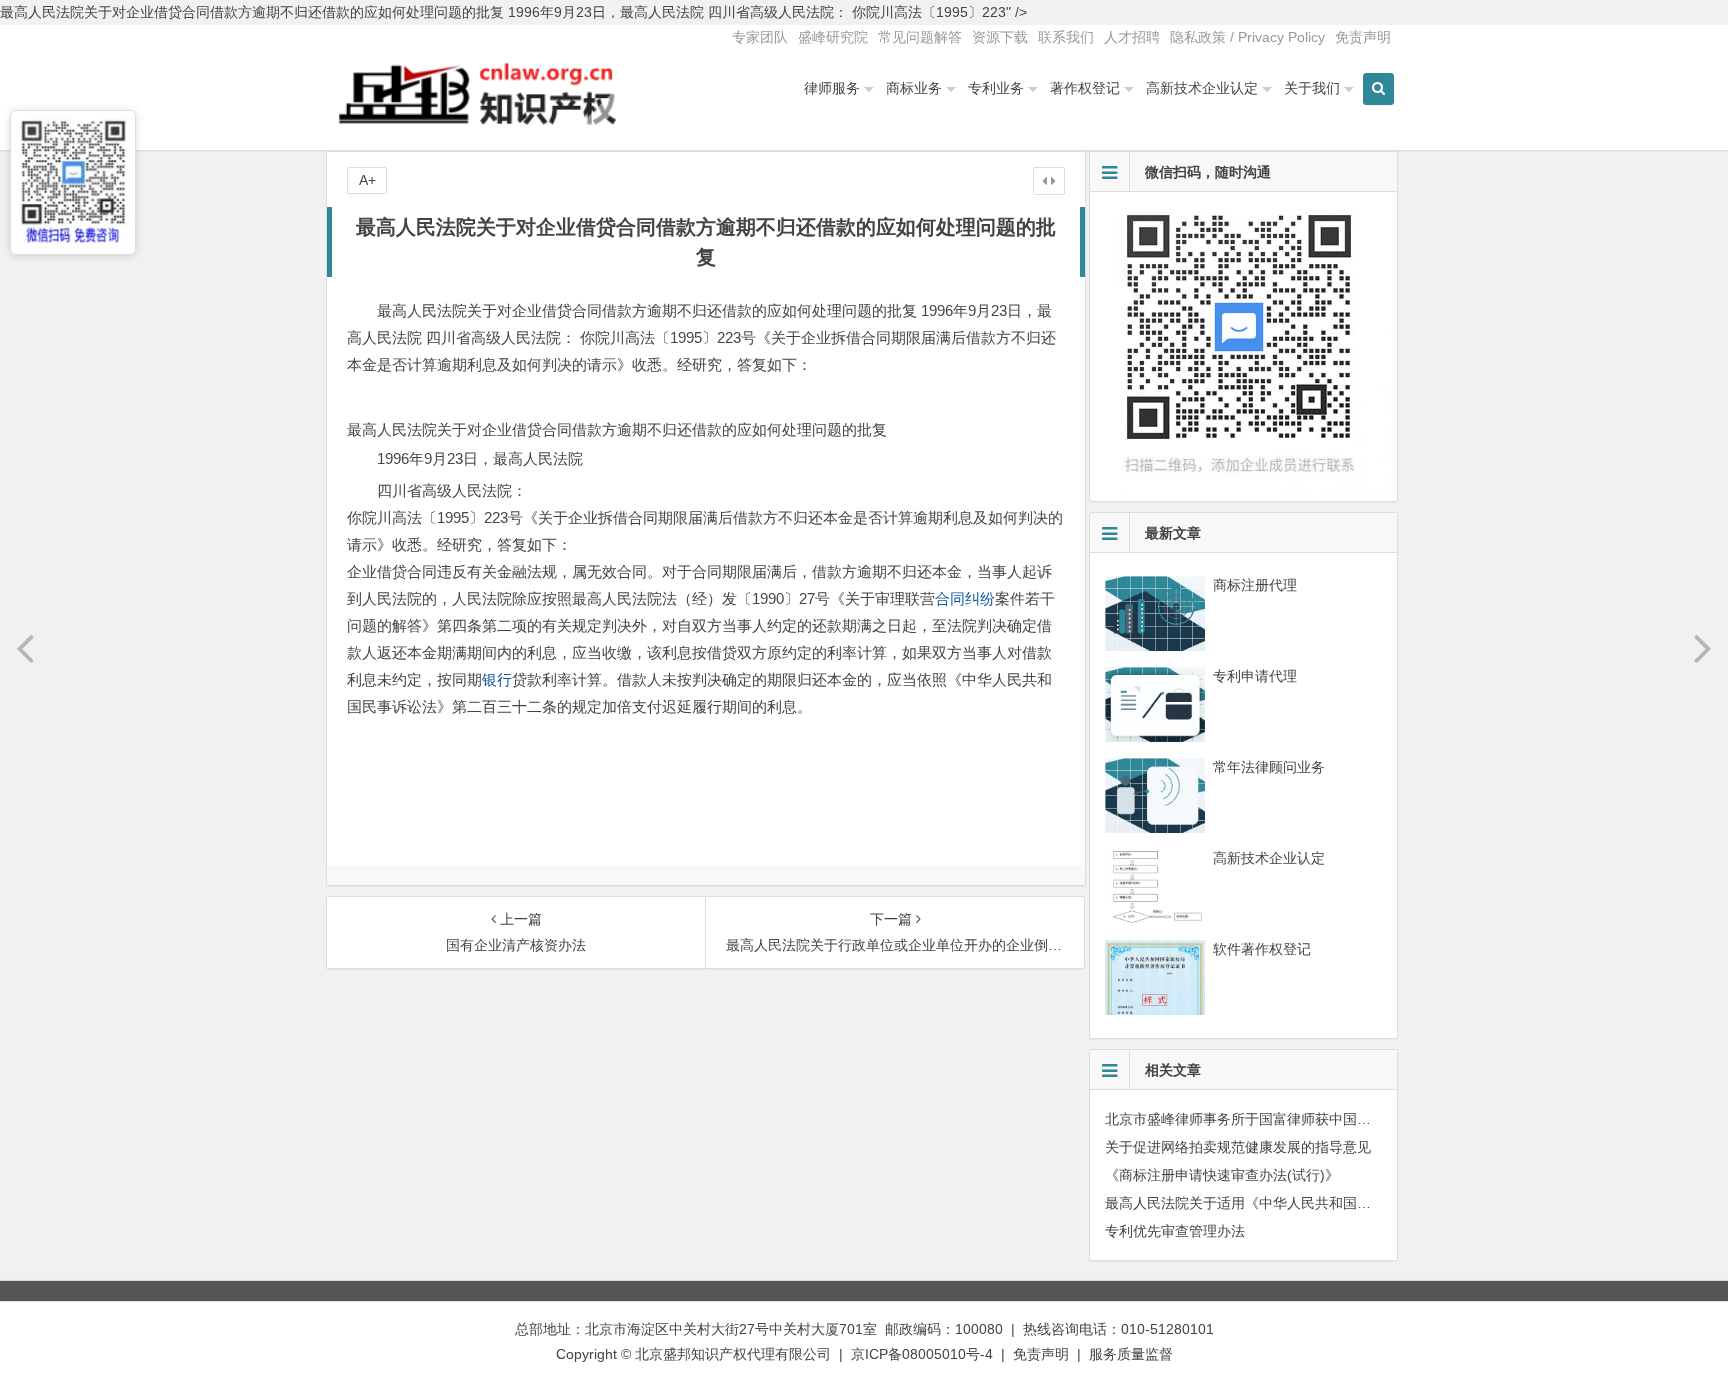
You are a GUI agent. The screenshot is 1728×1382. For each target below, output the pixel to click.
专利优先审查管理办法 (1175, 1231)
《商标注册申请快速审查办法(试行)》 (1222, 1175)
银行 (497, 679)
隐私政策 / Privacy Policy (1247, 37)
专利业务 (996, 88)
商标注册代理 (1255, 585)
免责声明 (1363, 37)
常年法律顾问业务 (1269, 767)
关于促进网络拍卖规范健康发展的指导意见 (1238, 1147)
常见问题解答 (920, 37)
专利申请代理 (1255, 676)
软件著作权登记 (1262, 949)
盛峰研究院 (833, 37)
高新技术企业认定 (1202, 88)
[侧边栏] (1049, 181)
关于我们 (1312, 88)
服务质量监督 (1131, 1354)
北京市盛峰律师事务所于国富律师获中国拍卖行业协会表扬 (1287, 1119)
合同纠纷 (965, 598)
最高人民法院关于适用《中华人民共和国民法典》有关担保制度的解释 (1322, 1203)
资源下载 (1000, 37)
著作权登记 (1085, 88)
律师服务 (832, 88)
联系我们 (1066, 37)
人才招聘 (1132, 37)
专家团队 (760, 37)
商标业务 (914, 88)
